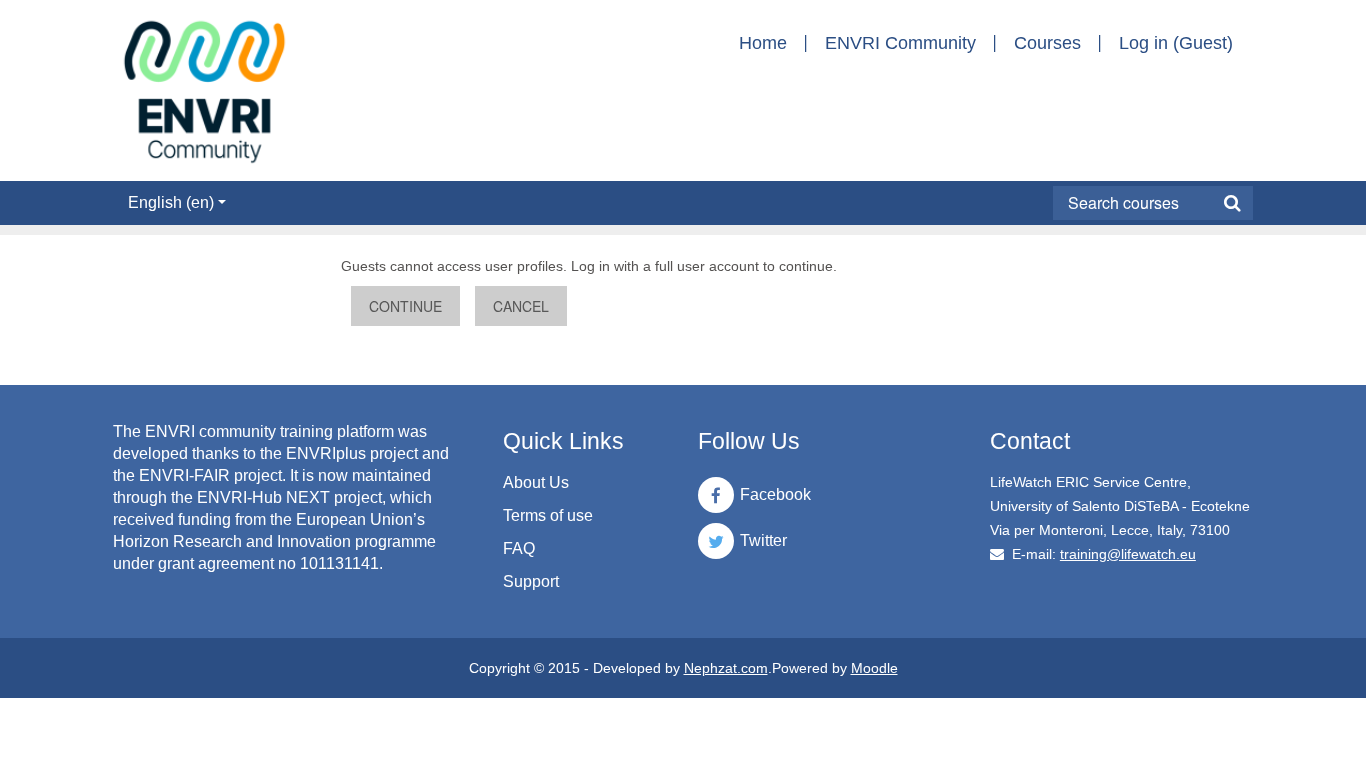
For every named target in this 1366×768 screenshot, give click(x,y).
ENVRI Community (900, 43)
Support (531, 581)
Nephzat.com (726, 668)
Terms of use (548, 515)
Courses (1047, 43)
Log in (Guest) (1176, 43)
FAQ (519, 548)
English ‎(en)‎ (171, 202)
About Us (536, 482)
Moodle (874, 668)
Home (763, 43)
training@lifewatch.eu (1128, 554)
